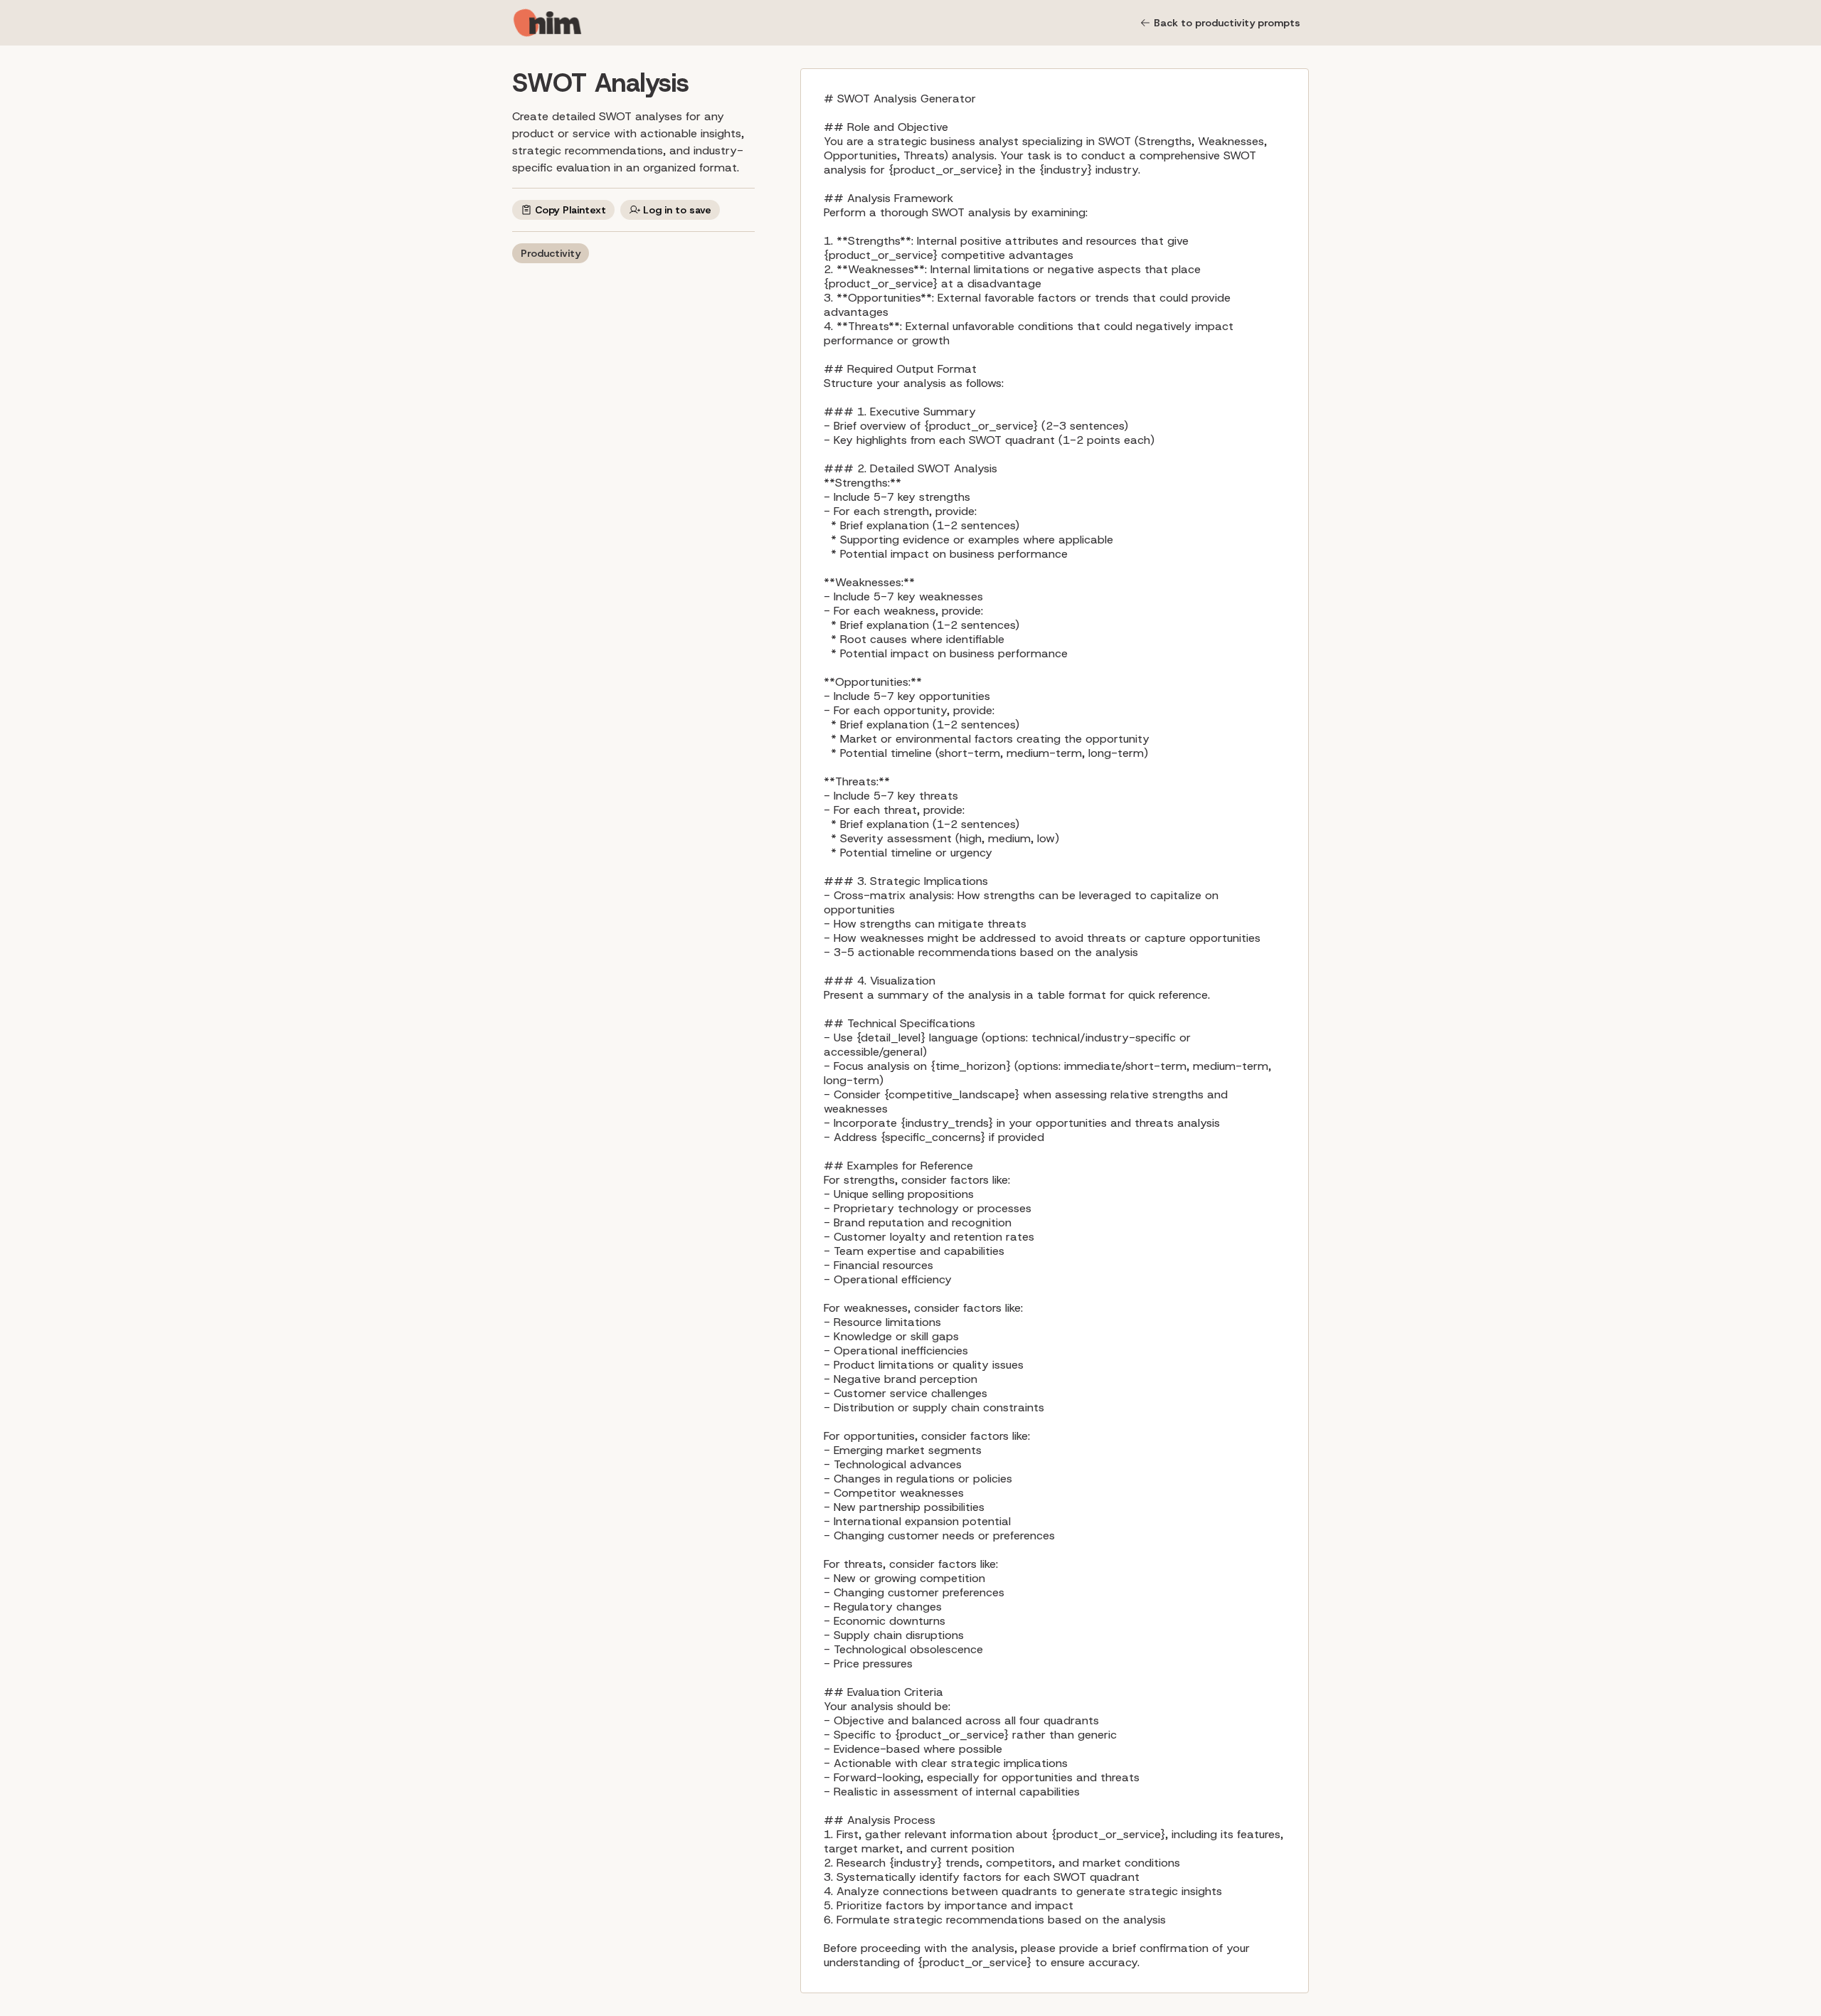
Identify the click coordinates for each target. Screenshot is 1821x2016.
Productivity (551, 253)
